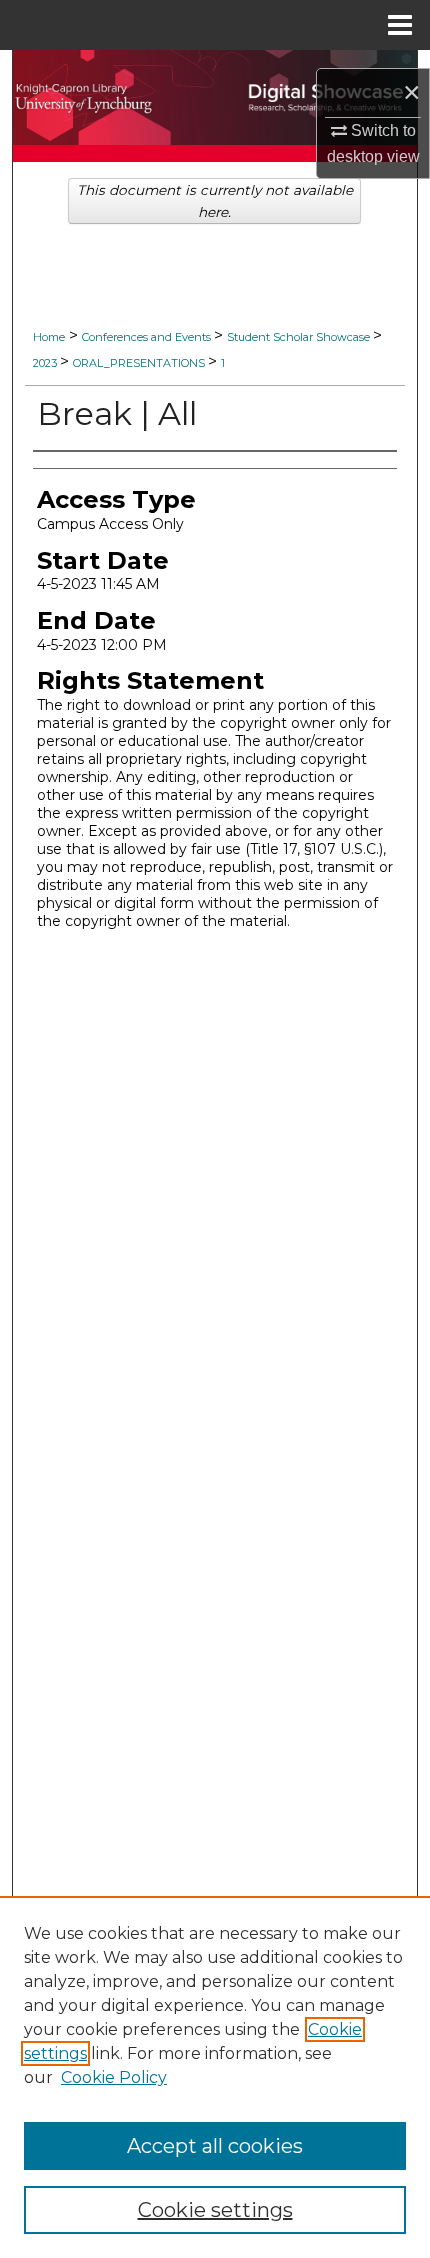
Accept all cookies (215, 2146)
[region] (215, 2077)
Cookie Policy (114, 2077)
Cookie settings (215, 2210)
